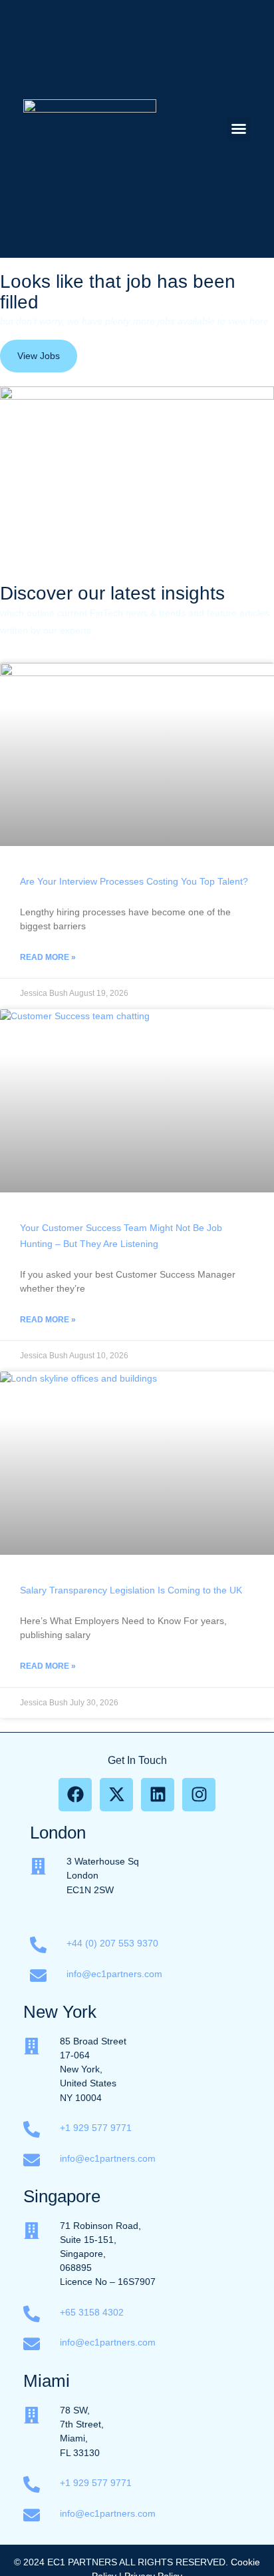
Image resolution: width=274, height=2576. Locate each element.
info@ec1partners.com (114, 1974)
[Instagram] (199, 1795)
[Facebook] (75, 1795)
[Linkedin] (158, 1795)
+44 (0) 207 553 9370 (112, 1943)
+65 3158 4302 (93, 2312)
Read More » (48, 957)
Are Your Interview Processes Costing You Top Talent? (134, 881)
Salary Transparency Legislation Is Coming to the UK (131, 1590)
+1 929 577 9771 (96, 2128)
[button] (239, 129)
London (58, 1833)
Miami (47, 2381)
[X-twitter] (116, 1795)
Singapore (62, 2196)
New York (60, 2012)
